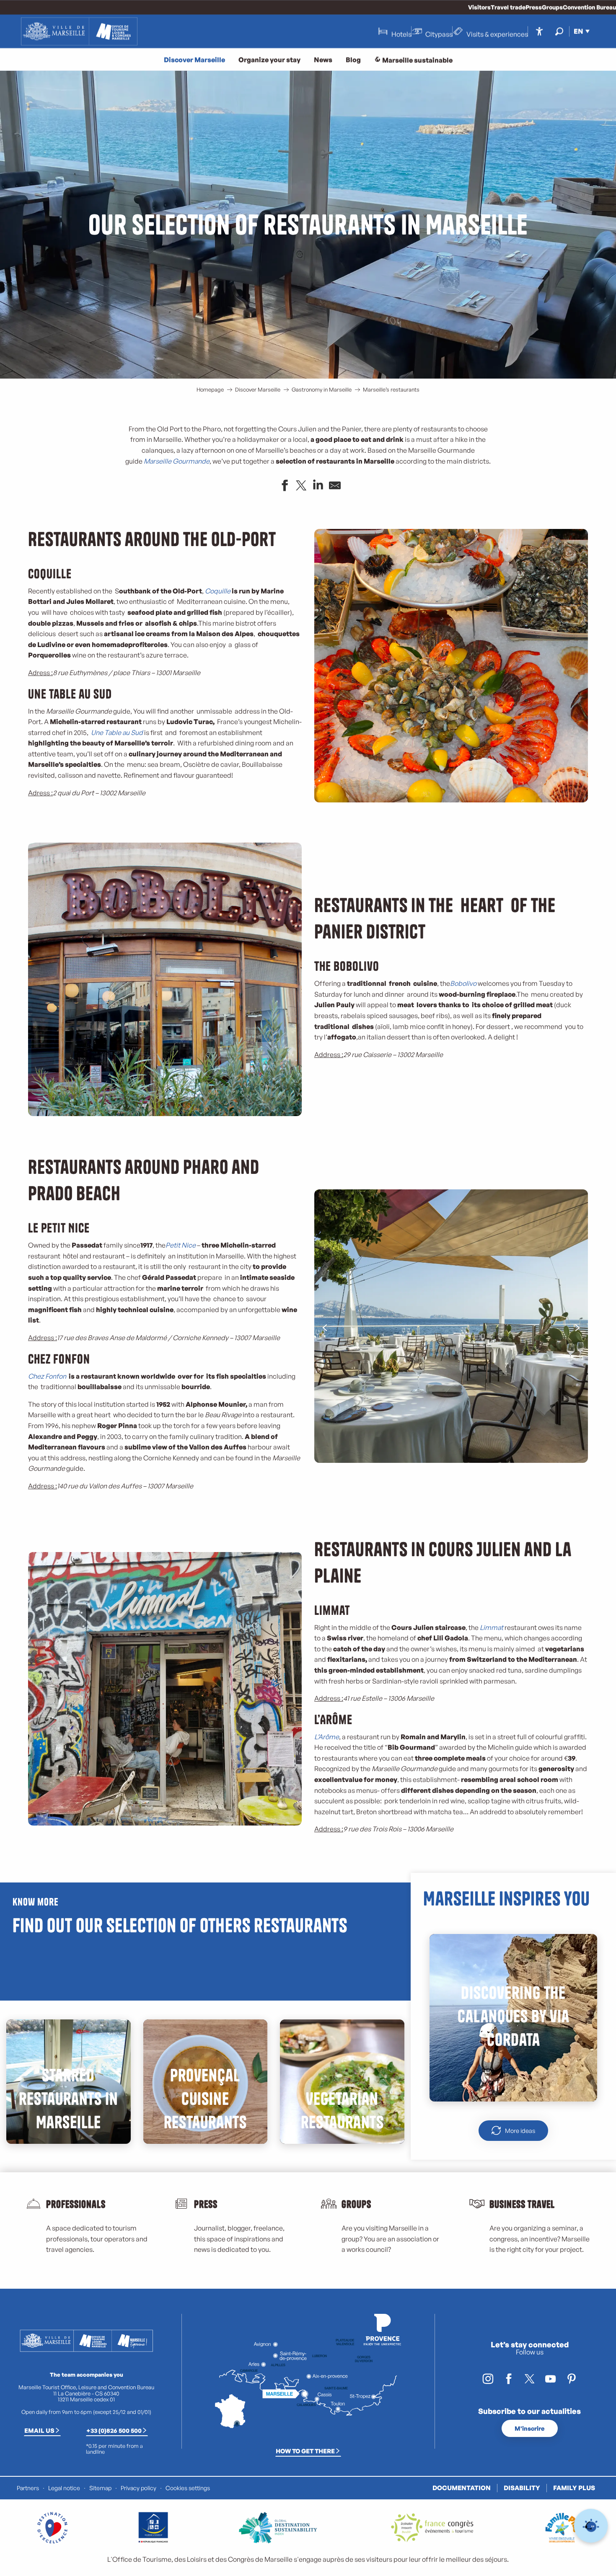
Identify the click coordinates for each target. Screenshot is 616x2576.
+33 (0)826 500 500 (114, 2430)
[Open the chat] (591, 2526)
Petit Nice (181, 1245)
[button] (559, 31)
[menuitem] (79, 31)
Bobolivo (463, 983)
